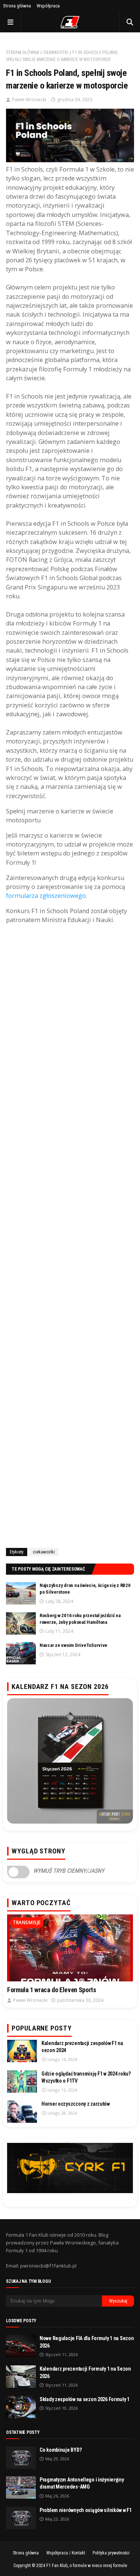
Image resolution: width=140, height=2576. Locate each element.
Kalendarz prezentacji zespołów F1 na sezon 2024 (82, 2047)
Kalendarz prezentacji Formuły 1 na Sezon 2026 (85, 2372)
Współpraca (48, 6)
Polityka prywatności (111, 2553)
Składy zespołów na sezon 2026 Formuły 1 (85, 2399)
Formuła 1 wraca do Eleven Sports (52, 1990)
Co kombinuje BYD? (60, 2450)
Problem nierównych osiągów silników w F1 (86, 2510)
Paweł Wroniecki (29, 100)
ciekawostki (56, 52)
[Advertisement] (70, 1238)
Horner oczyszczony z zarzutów (76, 2104)
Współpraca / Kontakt (66, 2553)
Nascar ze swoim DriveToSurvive (73, 1645)
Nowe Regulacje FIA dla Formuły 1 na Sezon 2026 (87, 2342)
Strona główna (17, 6)
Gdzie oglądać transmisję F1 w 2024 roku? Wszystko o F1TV (86, 2077)
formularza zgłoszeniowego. (46, 896)
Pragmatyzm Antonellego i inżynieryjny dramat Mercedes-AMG (82, 2483)
